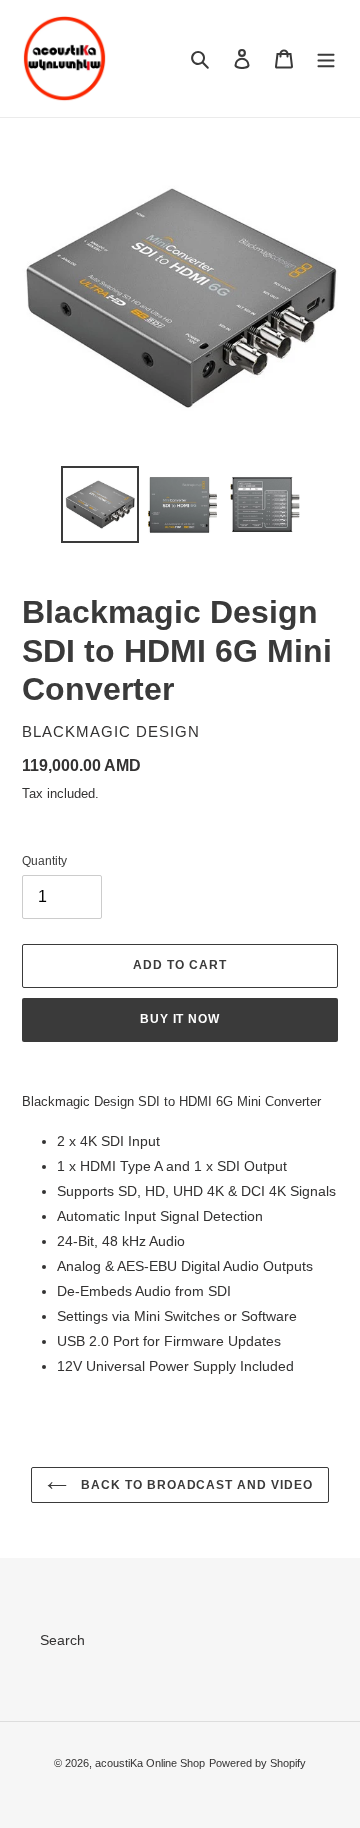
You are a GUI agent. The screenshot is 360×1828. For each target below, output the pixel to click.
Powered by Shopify (257, 1763)
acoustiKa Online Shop (150, 1763)
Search (62, 1640)
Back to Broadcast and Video (195, 1485)
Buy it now (180, 1019)
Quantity (44, 861)
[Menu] (326, 58)
